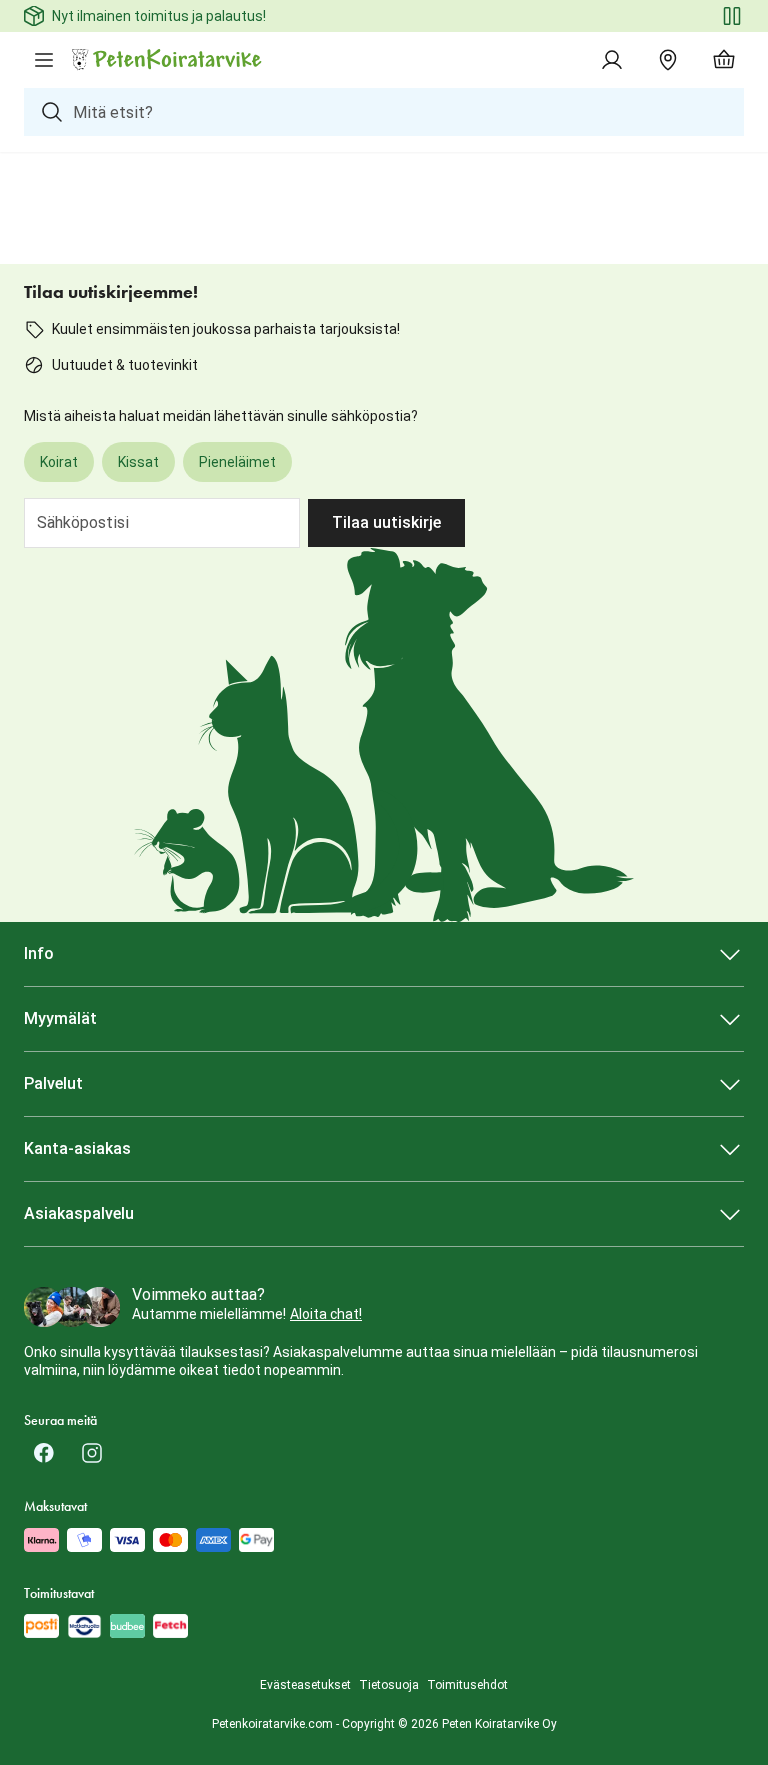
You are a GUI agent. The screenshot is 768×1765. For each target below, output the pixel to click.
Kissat (138, 462)
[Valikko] (44, 60)
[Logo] (168, 60)
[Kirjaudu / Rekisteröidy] (612, 60)
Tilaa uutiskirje (386, 522)
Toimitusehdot (467, 1685)
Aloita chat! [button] (326, 1314)
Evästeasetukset (305, 1685)
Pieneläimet (237, 462)
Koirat (59, 462)
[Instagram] (92, 1453)
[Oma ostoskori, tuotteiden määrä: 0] (724, 60)
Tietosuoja (389, 1685)
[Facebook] (44, 1453)
